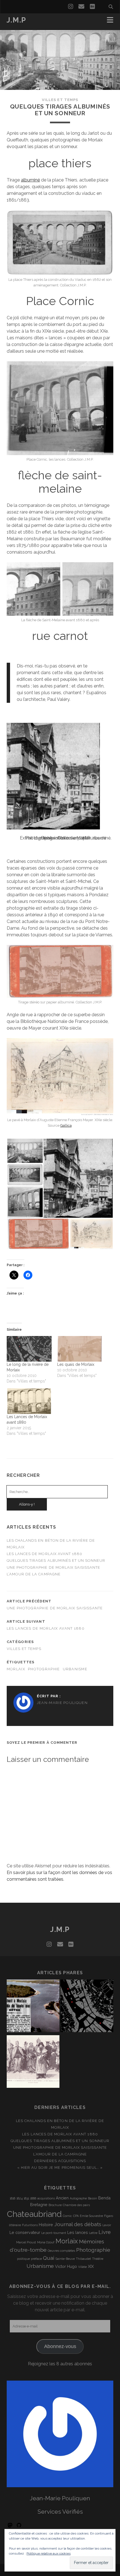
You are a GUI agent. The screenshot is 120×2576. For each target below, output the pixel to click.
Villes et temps (60, 100)
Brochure (55, 2205)
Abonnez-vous (60, 2346)
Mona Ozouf (46, 2242)
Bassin (93, 2198)
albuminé (30, 180)
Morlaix (16, 1669)
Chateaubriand (34, 2214)
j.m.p (16, 20)
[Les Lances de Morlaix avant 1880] (29, 1401)
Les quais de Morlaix (76, 1364)
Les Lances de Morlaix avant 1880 (45, 1554)
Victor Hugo (66, 2266)
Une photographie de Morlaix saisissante (54, 1567)
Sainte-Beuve (65, 2259)
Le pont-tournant (54, 2233)
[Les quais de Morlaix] (80, 1349)
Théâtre (98, 2259)
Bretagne (39, 2205)
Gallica (66, 1125)
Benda (104, 2198)
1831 (26, 2198)
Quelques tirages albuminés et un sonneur (56, 1560)
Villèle (82, 2267)
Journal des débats (78, 2224)
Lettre (93, 2233)
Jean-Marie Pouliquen (62, 1703)
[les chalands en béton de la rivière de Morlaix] (33, 2007)
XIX (91, 2266)
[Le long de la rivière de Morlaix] (29, 1349)
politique (23, 2259)
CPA (76, 2216)
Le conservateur (25, 2232)
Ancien (62, 2198)
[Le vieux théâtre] (33, 2062)
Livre (105, 2232)
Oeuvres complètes (61, 2251)
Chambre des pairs (76, 2205)
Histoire (46, 2225)
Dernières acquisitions (60, 2161)
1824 (20, 2198)
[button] (25, 1151)
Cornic (67, 2216)
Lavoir (107, 2225)
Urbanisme (75, 1669)
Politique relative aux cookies (49, 2553)
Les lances (78, 2232)
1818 (13, 2198)
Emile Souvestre (91, 2216)
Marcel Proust (26, 2242)
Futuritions (30, 2225)
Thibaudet (83, 2259)
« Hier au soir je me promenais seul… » (60, 2168)
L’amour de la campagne (34, 1574)
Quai (49, 2258)
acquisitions (46, 2198)
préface (36, 2259)
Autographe (78, 2198)
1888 (33, 2198)
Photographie (44, 1669)
